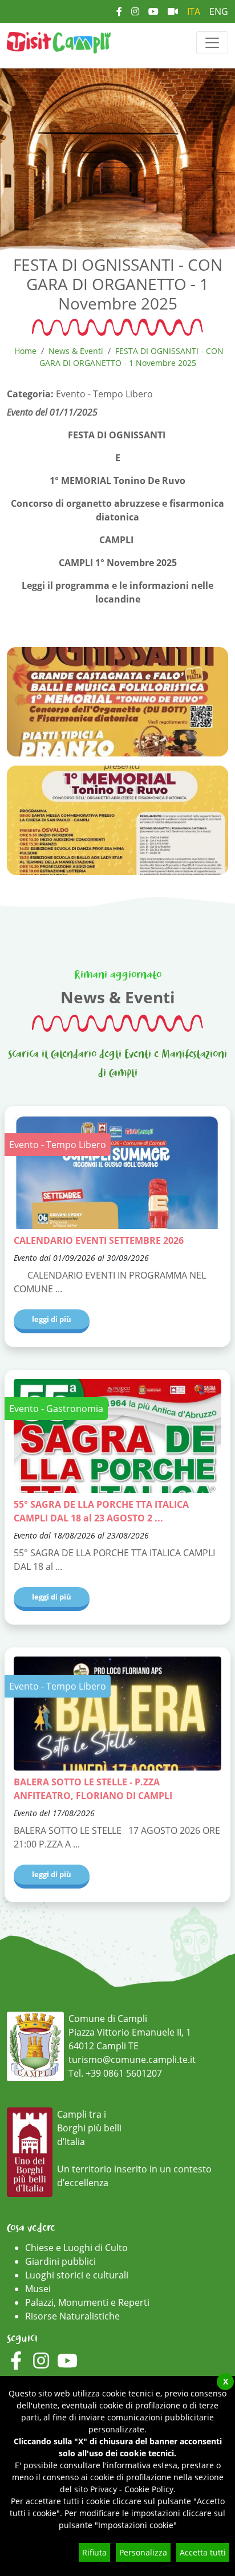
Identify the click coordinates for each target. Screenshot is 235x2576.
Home (25, 351)
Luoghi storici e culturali (77, 2275)
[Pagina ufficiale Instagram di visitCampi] (135, 11)
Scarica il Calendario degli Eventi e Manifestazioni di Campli (117, 1064)
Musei (38, 2289)
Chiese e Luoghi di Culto (76, 2248)
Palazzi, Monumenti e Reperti (87, 2302)
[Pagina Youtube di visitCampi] (153, 11)
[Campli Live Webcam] (173, 11)
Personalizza (143, 2552)
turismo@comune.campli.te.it (132, 2060)
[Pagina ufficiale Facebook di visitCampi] (119, 11)
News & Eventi (76, 351)
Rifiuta (94, 2552)
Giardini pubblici (60, 2261)
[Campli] (59, 42)
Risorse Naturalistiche (72, 2316)
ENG (219, 11)
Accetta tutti (203, 2552)
